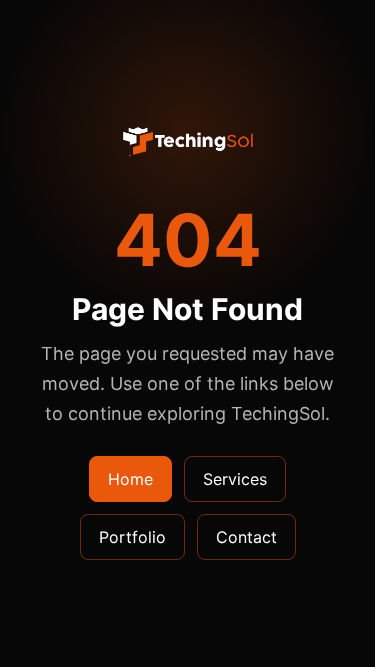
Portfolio (132, 537)
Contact (246, 537)
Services (235, 479)
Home (130, 479)
